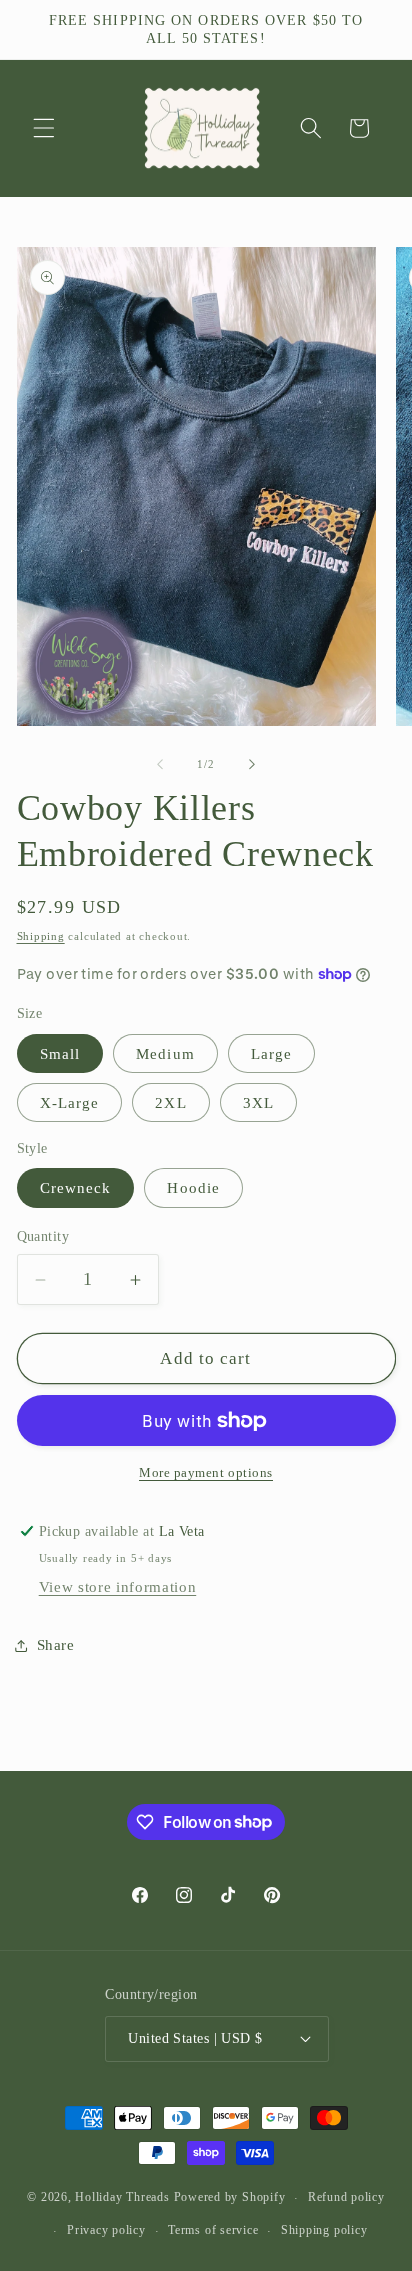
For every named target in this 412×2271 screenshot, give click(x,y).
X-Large (70, 1102)
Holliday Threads (122, 2198)
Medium (165, 1053)
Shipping (41, 936)
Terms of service (213, 2230)
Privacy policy (106, 2230)
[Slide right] (252, 764)
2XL (170, 1102)
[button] (44, 128)
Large (272, 1053)
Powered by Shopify (230, 2198)
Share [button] (56, 1644)
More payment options (206, 1472)
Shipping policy (324, 2230)
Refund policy (346, 2197)
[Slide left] (160, 764)
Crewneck (76, 1187)
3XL (258, 1102)
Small (60, 1053)
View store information (118, 1586)
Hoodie (193, 1187)
